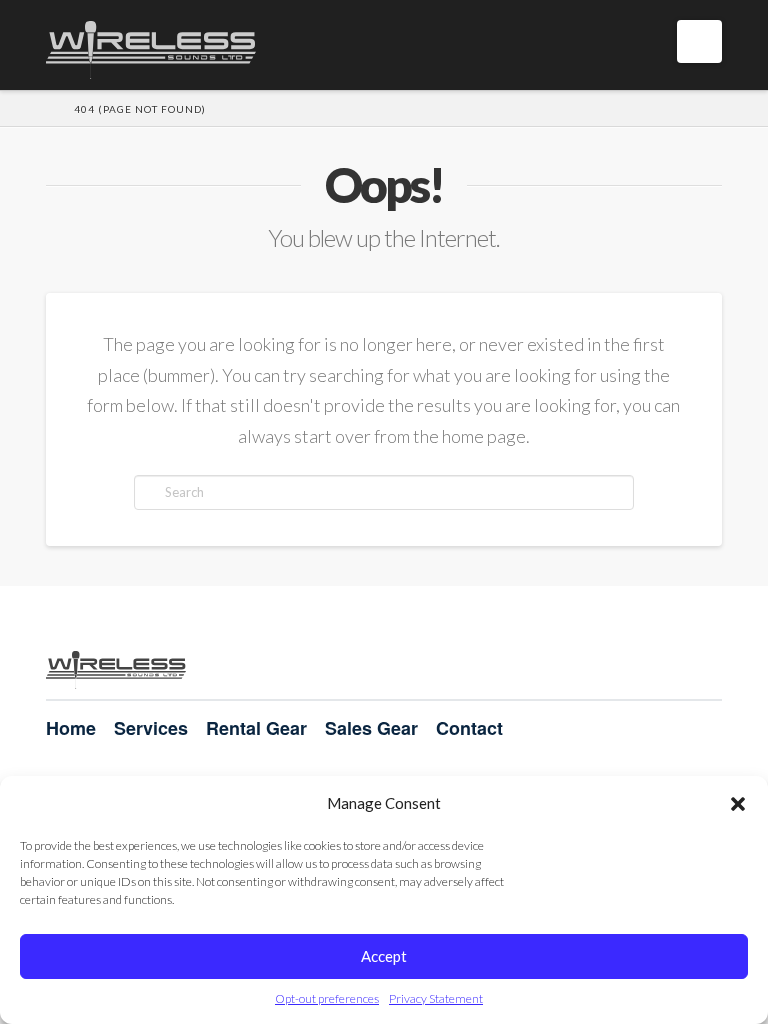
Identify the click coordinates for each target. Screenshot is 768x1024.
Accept (384, 956)
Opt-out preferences (327, 998)
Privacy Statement (436, 998)
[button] (738, 804)
